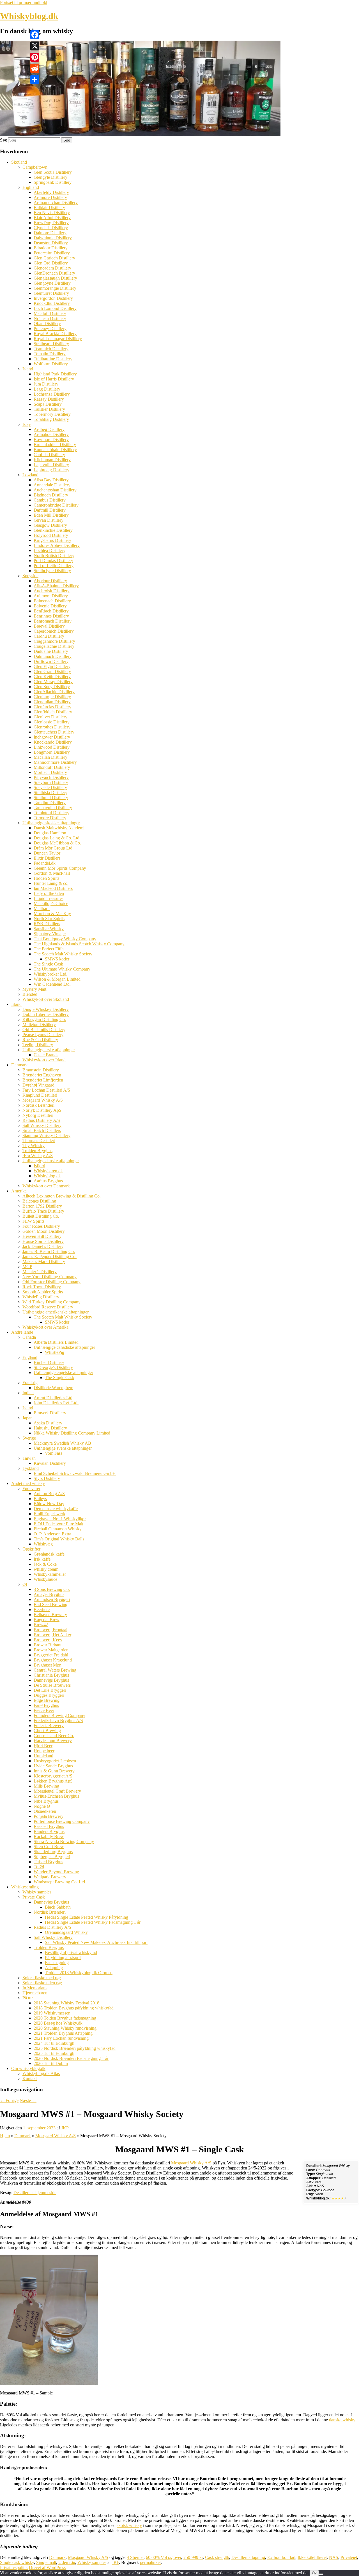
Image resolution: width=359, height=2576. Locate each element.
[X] (35, 46)
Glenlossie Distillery (52, 722)
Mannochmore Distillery (55, 762)
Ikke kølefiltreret (312, 2557)
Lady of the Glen (49, 893)
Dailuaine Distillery (51, 651)
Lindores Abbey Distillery (57, 545)
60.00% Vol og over (164, 2557)
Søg (4, 140)
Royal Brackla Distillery (55, 334)
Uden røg (67, 2562)
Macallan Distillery (50, 757)
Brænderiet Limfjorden (43, 1080)
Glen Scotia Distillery (53, 172)
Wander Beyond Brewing (56, 1872)
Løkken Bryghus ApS (53, 1781)
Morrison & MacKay (52, 914)
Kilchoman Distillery (52, 460)
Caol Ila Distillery (49, 455)
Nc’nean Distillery (50, 318)
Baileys (40, 1499)
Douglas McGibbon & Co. (57, 843)
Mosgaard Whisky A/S (43, 1100)
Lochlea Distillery (50, 550)
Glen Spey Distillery (52, 687)
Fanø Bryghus (46, 1705)
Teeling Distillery (38, 1045)
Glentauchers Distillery (54, 732)
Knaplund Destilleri (40, 1095)
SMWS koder (57, 959)
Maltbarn (42, 908)
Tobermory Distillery (52, 414)
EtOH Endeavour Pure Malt (58, 1524)
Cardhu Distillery (49, 636)
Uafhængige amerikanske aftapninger (56, 1312)
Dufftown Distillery (51, 661)
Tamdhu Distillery (50, 803)
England (30, 1357)
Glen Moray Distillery (53, 682)
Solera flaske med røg (42, 1978)
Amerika (19, 1191)
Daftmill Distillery (50, 510)
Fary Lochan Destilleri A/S (46, 1090)
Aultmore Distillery (51, 596)
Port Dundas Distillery (53, 561)
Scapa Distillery (48, 404)
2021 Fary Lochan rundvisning (61, 2038)
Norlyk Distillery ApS (42, 1110)
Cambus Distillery (50, 500)
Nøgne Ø (42, 1806)
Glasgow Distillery (50, 525)
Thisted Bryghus (48, 1862)
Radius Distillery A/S (41, 1120)
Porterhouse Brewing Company (62, 1821)
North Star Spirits (49, 919)
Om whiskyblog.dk (28, 2068)
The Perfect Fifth (49, 949)
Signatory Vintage (50, 934)
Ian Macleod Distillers (53, 888)
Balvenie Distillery (50, 606)
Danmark (19, 1065)
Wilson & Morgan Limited (57, 979)
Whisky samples (37, 1892)
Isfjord (39, 1166)
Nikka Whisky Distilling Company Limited (72, 1433)
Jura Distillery (46, 384)
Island (28, 369)
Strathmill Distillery (51, 798)
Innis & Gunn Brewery (54, 1771)
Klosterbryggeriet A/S (53, 1776)
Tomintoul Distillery (51, 813)
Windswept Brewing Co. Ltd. (60, 1882)
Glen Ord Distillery (51, 263)
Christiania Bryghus (51, 1675)
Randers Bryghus (49, 1831)
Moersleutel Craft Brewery (57, 1791)
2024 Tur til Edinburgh (54, 2043)
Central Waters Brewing (55, 1670)
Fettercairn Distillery (52, 253)
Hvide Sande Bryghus (53, 1766)
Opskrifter (31, 1549)
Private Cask (34, 1897)
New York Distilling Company (50, 1277)
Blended (30, 994)
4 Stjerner (135, 2557)
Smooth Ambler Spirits (43, 1292)
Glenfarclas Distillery (52, 707)
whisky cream (46, 1569)
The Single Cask (48, 964)
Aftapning (54, 1968)
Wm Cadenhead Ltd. (52, 984)
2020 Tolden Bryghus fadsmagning (65, 2018)
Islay (27, 424)
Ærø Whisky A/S (38, 1156)
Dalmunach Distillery (53, 656)
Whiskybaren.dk (48, 1171)
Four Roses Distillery (41, 1226)
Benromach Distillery (53, 621)
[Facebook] (35, 35)
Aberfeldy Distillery (51, 192)
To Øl (39, 1867)
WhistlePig (55, 1352)
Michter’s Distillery (40, 1272)
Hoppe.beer (44, 1751)
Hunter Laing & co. (51, 883)
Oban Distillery (47, 323)
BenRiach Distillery (51, 611)
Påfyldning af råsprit (63, 1957)
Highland (31, 187)
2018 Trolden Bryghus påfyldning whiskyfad (74, 2008)
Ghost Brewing (47, 1731)
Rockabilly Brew (49, 1836)
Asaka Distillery (48, 1423)
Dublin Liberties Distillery (46, 1014)
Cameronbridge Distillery (56, 505)
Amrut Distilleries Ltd (53, 1398)
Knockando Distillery (53, 742)
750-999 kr (193, 2557)
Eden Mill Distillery (51, 515)
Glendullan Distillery (52, 702)
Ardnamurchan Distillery (56, 202)
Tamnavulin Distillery (53, 808)
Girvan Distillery (49, 520)
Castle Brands (46, 1055)
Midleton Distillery (39, 1024)
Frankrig (30, 1383)
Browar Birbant (48, 1645)
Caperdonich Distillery (54, 631)
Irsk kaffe (42, 1559)
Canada (29, 1337)
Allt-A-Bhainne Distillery (56, 586)
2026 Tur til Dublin (51, 2063)
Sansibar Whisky (49, 929)
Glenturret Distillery (51, 293)
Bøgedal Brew (47, 1620)
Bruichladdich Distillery (55, 445)
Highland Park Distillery (55, 374)
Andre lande (22, 1332)
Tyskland (31, 1468)
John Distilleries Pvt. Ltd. (56, 1403)
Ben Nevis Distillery (52, 213)
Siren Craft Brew (49, 1847)
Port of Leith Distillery (54, 566)
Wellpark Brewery (50, 1877)
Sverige (29, 1438)
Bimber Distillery (49, 1362)
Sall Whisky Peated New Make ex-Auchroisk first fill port (96, 1942)
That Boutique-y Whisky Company (65, 939)
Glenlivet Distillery (50, 717)
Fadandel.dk (45, 863)
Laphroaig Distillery (51, 470)
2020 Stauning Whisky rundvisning (65, 2028)
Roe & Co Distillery (40, 1040)
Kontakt (30, 2079)
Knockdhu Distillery (52, 303)
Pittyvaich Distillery (51, 777)
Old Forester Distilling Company (51, 1282)
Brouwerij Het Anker (52, 1635)
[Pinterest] (35, 57)
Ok (314, 2573)
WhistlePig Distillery (41, 1297)
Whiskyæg (43, 1544)
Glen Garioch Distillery (54, 258)
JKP (65, 2128)
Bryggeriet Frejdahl (51, 1655)
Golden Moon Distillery (44, 1231)
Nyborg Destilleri (38, 1115)
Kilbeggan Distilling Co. (44, 1019)
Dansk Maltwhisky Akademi (59, 828)
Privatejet (349, 2557)
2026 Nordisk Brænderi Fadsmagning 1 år (71, 2058)
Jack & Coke (45, 1564)
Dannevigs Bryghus (51, 1680)
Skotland (19, 162)
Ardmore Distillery (50, 197)
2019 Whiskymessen (52, 2013)
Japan (27, 1418)
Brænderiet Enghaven (42, 1075)
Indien (28, 1393)
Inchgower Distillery (52, 737)
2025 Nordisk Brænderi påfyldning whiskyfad (75, 2048)
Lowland (30, 475)
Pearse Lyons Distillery (43, 1035)
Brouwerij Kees (48, 1640)
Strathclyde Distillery (52, 571)
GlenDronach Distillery (54, 273)
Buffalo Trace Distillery (43, 1211)
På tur (28, 1998)
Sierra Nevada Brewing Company (64, 1842)
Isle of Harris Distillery (54, 379)
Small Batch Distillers (42, 1130)
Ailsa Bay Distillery (51, 480)
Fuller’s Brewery (49, 1726)
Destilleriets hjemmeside (35, 2193)
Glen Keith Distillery (52, 677)
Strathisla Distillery (50, 792)
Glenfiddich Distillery (53, 712)
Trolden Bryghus (37, 1151)
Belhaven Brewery (50, 1615)
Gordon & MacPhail (52, 873)
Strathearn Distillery (51, 344)
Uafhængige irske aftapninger (49, 1050)
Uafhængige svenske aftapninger (63, 1448)
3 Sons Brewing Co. (52, 1589)
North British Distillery (54, 555)
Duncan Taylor (47, 853)
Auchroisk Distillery (52, 591)
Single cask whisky (17, 2562)
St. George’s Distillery (53, 1367)
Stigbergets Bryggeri (52, 1857)
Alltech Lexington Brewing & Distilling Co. (62, 1196)
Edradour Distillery (51, 248)
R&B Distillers (47, 924)
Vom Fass (54, 1453)
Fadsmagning (57, 1963)
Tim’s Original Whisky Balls (59, 1539)
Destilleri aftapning (248, 2557)
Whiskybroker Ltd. (50, 974)
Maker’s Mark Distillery (44, 1262)
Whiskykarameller (50, 1574)
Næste (28, 2100)
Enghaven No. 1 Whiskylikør (60, 1519)
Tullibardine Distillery (53, 359)
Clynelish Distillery (51, 228)
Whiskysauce (45, 1579)
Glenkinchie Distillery (53, 530)
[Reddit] (35, 68)
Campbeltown (35, 167)
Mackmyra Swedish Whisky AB (62, 1443)
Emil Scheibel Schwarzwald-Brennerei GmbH (75, 1473)
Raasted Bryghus (49, 1826)
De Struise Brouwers (52, 1685)
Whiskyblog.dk (29, 16)
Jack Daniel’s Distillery (43, 1246)
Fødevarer (31, 1488)
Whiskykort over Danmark (46, 1186)
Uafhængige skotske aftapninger (51, 823)
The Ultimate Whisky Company (62, 969)
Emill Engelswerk (50, 1514)
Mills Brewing (46, 1786)
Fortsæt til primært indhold (24, 2)
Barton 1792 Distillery (42, 1206)
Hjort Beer (43, 1746)
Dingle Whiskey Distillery (46, 1009)
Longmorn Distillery (52, 752)
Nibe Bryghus (46, 1801)
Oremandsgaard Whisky (66, 1932)
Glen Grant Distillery (52, 671)
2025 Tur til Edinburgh (54, 2053)
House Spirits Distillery (43, 1241)
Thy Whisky (34, 1146)
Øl (25, 1584)
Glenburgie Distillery (52, 697)
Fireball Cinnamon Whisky (58, 1529)
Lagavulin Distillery (51, 465)
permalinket (150, 2562)
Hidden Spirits (46, 878)
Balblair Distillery (49, 207)
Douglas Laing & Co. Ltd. (57, 838)
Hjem (5, 2136)
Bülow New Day (49, 1504)
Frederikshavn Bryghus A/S (58, 1720)
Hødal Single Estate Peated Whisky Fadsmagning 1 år (93, 1922)
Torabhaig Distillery (51, 419)
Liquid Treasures (49, 898)
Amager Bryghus (49, 1594)
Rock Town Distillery (42, 1287)
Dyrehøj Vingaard (38, 1085)
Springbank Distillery (53, 182)
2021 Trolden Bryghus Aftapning (63, 2033)
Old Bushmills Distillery (44, 1030)
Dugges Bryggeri (49, 1695)
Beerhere (42, 1610)
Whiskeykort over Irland (44, 1060)
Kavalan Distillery (50, 1463)
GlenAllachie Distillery (54, 692)
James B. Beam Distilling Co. (49, 1251)
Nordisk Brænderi (38, 1105)
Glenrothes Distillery (52, 727)
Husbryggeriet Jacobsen (55, 1761)
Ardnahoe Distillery (51, 434)
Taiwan (29, 1458)
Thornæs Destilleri (39, 1140)
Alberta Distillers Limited (56, 1342)
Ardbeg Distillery (49, 429)
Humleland (43, 1756)
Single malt (46, 2562)
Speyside (30, 576)
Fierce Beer (44, 1710)
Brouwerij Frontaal (50, 1630)
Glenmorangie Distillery (55, 288)
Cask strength (217, 2557)
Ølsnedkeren (45, 1811)
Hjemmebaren (35, 1993)
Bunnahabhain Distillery (55, 450)
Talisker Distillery (49, 409)
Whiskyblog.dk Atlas (41, 2073)
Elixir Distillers (47, 858)
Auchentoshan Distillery (55, 490)
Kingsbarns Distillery (52, 540)
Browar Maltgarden (51, 1650)
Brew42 (41, 1625)
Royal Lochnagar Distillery (58, 339)
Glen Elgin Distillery (52, 666)
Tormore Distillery (50, 818)
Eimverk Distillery (50, 1413)
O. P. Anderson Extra (52, 1534)
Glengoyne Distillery (52, 283)
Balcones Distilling (39, 1201)
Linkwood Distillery (52, 747)
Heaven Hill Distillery (42, 1236)
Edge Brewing (47, 1700)
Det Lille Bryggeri (50, 1690)
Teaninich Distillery (51, 349)
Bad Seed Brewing (50, 1604)
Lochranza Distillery (52, 394)
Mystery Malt (34, 989)
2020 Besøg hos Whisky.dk (58, 2023)
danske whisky (342, 2420)
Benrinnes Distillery (51, 616)
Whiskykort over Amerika (45, 1327)
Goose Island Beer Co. (54, 1736)
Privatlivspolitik (14, 2567)
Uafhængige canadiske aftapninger (64, 1347)
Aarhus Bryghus (48, 1181)
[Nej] (321, 2574)
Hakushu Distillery (50, 1428)
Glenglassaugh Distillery (55, 278)
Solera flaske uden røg (42, 1983)
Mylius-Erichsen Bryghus (56, 1796)
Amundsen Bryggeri (52, 1599)
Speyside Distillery (50, 787)
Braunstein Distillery (41, 1070)
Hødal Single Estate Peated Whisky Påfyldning (87, 1917)
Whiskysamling (25, 1887)
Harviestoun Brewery (53, 1741)
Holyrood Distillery (51, 535)
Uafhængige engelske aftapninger (63, 1372)
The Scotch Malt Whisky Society (63, 954)
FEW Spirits (33, 1221)
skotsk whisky (129, 2525)
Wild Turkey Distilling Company (51, 1302)
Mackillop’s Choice (51, 903)
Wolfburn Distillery (51, 364)
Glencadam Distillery (52, 268)
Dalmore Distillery (50, 233)
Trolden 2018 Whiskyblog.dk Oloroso (79, 1973)
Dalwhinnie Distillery (53, 238)
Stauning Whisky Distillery (46, 1135)
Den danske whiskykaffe (56, 1509)
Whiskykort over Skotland (46, 999)
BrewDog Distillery (51, 223)
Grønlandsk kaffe (49, 1554)
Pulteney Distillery (50, 329)
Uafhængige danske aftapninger (51, 1161)
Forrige (9, 2100)
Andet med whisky (28, 1483)
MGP (27, 1267)
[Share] (35, 80)
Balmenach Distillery (52, 601)
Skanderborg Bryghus (53, 1852)
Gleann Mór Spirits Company (60, 868)
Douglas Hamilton (50, 833)
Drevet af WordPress (47, 2567)
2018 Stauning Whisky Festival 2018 (66, 2003)
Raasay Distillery (49, 399)
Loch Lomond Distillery (55, 308)
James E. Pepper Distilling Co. (50, 1256)
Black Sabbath (58, 1907)
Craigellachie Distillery (54, 646)
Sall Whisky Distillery (42, 1125)
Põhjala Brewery (49, 1816)
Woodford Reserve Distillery (48, 1307)
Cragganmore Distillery (54, 641)
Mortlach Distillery (50, 772)
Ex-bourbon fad (281, 2557)
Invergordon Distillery (53, 298)
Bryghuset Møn (48, 1665)
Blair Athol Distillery (52, 218)
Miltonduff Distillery (52, 767)
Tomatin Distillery (50, 354)
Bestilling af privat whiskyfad (71, 1952)
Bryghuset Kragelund (53, 1660)
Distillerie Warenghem (53, 1388)
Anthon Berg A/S (49, 1494)
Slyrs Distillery (47, 1478)
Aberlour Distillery (50, 581)
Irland (16, 1004)
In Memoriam (34, 1988)
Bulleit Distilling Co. (41, 1216)
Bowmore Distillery (51, 439)
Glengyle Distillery (50, 177)
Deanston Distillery (51, 243)
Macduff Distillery (50, 313)
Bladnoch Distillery (51, 495)
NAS (334, 2557)
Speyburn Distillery (51, 782)
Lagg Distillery (47, 389)
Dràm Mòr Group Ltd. (54, 848)
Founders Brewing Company (59, 1715)
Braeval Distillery (49, 626)
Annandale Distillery (52, 485)
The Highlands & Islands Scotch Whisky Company (79, 944)
